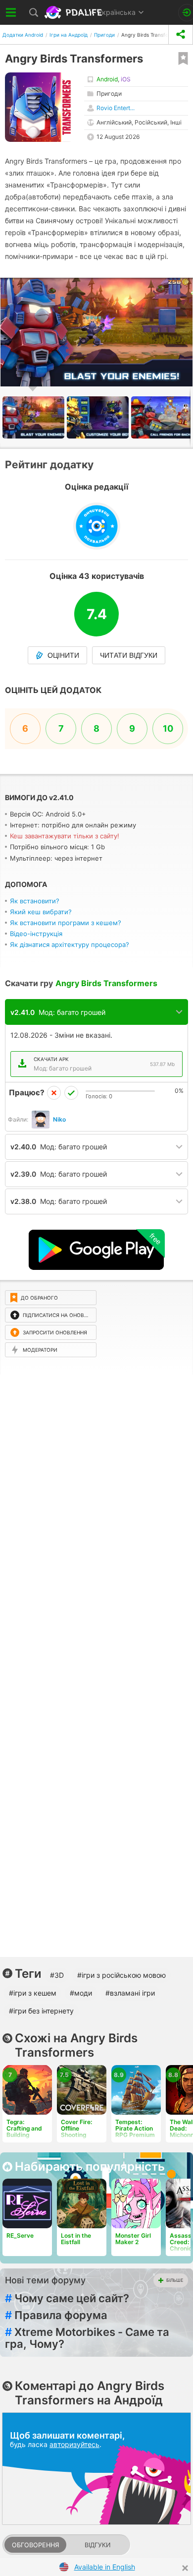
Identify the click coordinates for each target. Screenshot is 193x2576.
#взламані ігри (130, 1993)
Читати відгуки (129, 655)
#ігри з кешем (33, 1993)
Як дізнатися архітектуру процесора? (70, 944)
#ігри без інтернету (41, 2011)
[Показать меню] (11, 12)
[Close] (185, 2568)
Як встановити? (35, 901)
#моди (81, 1993)
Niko (59, 1119)
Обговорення (35, 2545)
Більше (175, 2280)
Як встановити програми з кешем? (66, 923)
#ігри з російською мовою (121, 1975)
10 (168, 728)
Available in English (105, 2567)
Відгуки (97, 2545)
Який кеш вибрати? (41, 912)
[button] (99, 417)
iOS (126, 79)
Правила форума (56, 2315)
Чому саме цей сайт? (67, 2298)
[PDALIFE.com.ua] (74, 12)
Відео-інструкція (36, 934)
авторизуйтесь (74, 2444)
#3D (57, 1975)
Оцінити (63, 655)
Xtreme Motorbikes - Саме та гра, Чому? (87, 2338)
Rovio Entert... (116, 108)
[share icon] (181, 34)
